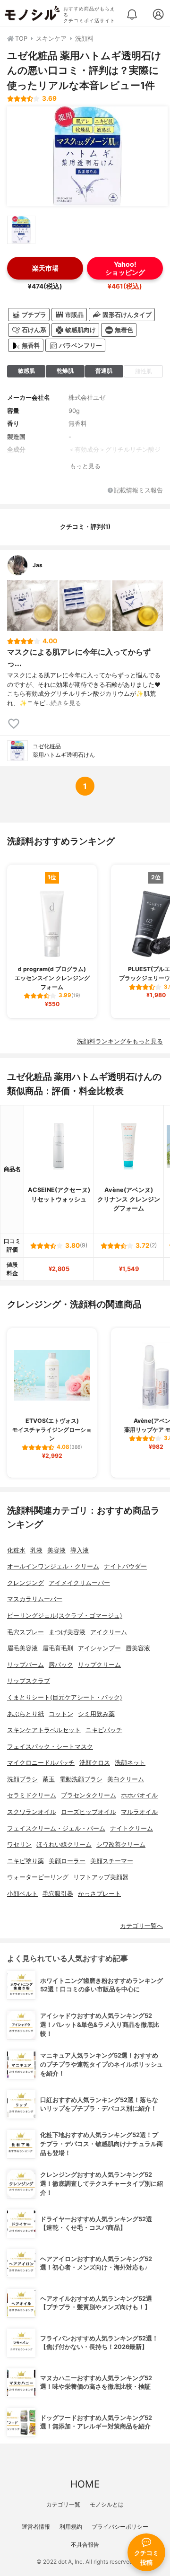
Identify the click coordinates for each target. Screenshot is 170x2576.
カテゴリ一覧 (63, 2504)
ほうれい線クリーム (64, 1844)
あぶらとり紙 (25, 1714)
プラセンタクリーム (89, 1795)
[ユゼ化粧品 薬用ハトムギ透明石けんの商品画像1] (87, 156)
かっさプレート (99, 1894)
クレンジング (25, 1583)
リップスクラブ (29, 1681)
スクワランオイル (32, 1812)
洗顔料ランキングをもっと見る (120, 1041)
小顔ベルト (22, 1894)
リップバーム (25, 1665)
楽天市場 (45, 268)
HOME (85, 2484)
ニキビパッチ (104, 1730)
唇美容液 (138, 1648)
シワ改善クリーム (121, 1844)
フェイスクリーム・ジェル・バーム (56, 1828)
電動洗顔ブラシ (81, 1779)
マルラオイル (139, 1812)
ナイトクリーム (132, 1828)
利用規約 (71, 2527)
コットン (61, 1714)
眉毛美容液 (22, 1648)
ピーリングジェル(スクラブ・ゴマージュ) (65, 1616)
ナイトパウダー (125, 1566)
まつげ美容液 (67, 1632)
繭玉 (49, 1779)
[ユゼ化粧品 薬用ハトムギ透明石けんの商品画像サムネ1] (21, 230)
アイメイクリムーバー (79, 1583)
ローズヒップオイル (89, 1812)
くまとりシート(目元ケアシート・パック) (65, 1697)
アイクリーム (109, 1632)
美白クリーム (126, 1779)
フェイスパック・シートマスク (50, 1747)
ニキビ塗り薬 (25, 1861)
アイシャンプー (99, 1648)
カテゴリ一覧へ (141, 1926)
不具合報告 (85, 2545)
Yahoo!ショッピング (125, 268)
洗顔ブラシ (22, 1779)
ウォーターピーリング (38, 1877)
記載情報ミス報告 (138, 491)
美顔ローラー (67, 1861)
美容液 (56, 1550)
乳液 (36, 1550)
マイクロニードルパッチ (41, 1763)
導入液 (80, 1550)
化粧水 (16, 1550)
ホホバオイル (139, 1795)
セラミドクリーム (32, 1795)
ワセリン (19, 1844)
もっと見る (85, 466)
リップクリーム (99, 1665)
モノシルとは (107, 2504)
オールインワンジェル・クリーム (53, 1566)
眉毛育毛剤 (58, 1648)
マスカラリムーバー (35, 1599)
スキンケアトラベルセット (44, 1730)
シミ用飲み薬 (96, 1714)
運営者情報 (36, 2527)
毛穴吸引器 (58, 1894)
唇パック (61, 1665)
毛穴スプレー (25, 1632)
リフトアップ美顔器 (101, 1877)
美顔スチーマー (112, 1861)
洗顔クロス (95, 1763)
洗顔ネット (130, 1763)
